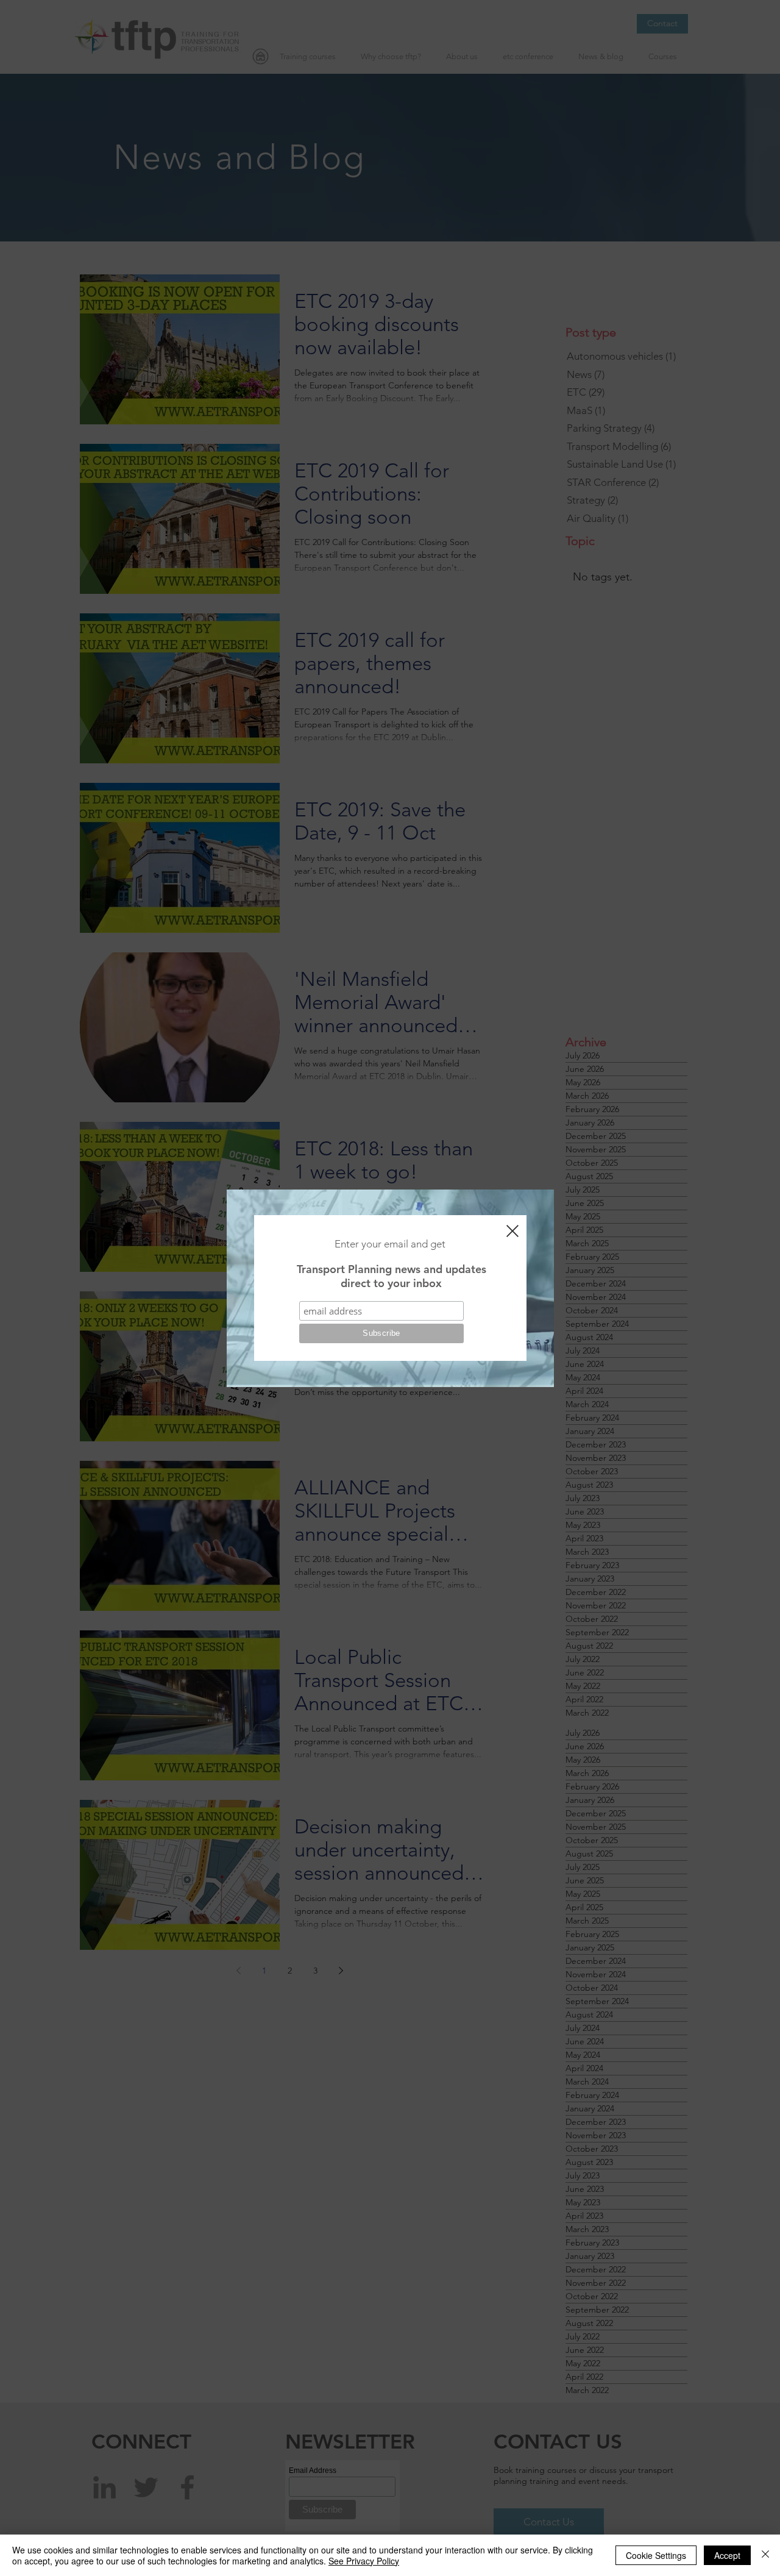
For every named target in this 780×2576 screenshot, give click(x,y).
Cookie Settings (656, 2555)
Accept (727, 2555)
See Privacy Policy (364, 2561)
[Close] (765, 2555)
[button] (512, 1231)
